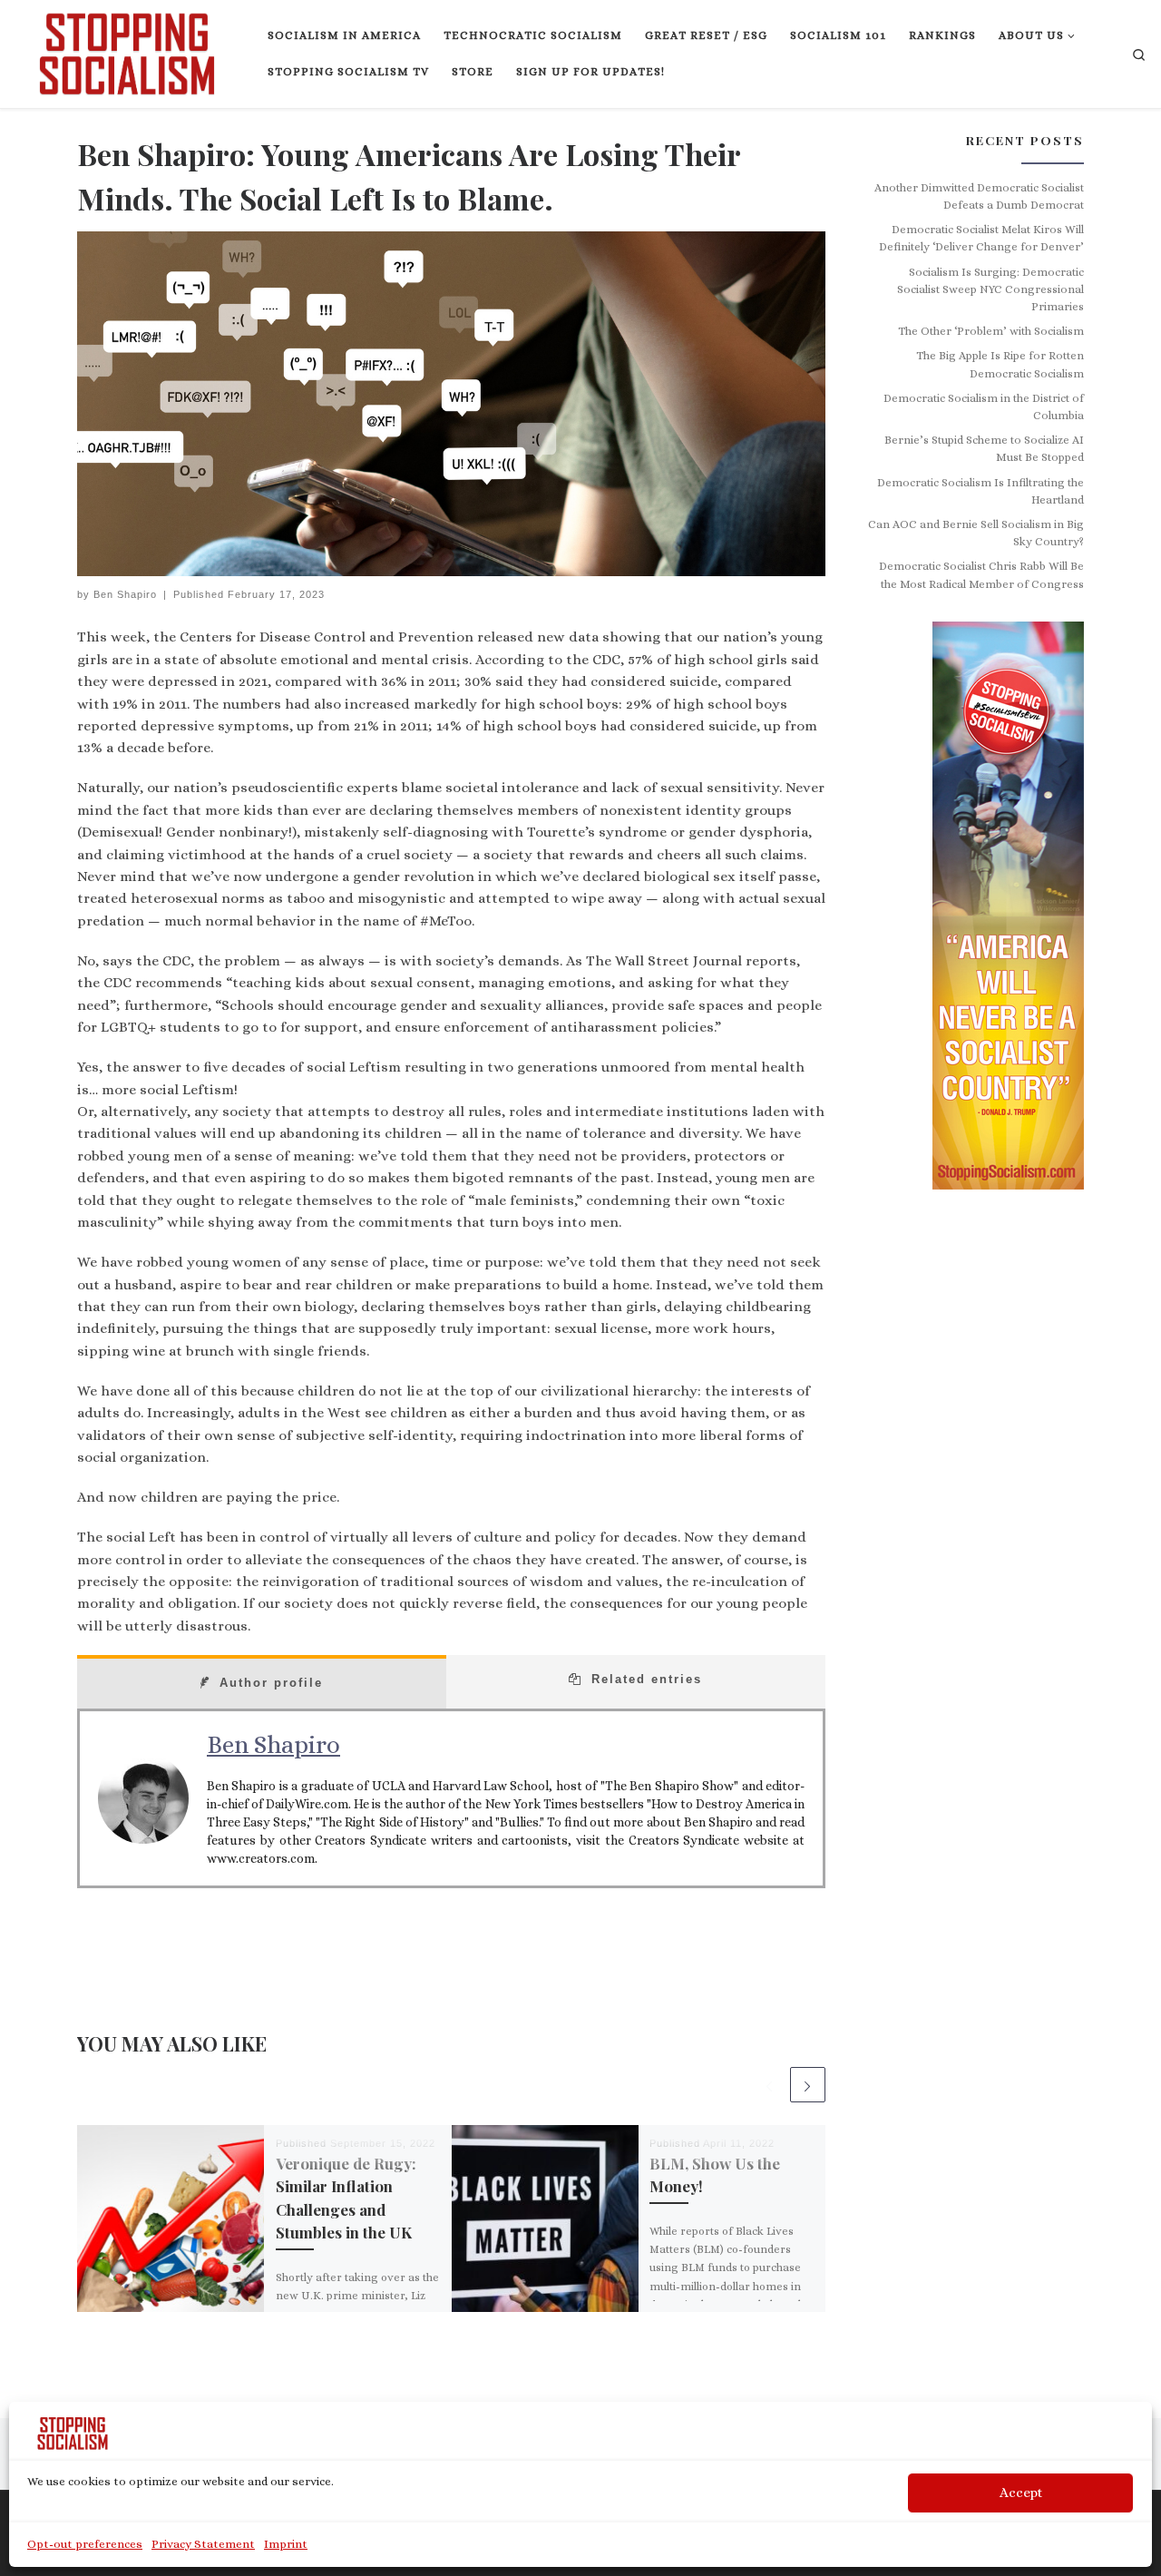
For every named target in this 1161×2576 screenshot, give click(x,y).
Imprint (286, 2544)
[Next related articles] (808, 2085)
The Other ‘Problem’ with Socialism (991, 331)
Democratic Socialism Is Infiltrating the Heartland (981, 491)
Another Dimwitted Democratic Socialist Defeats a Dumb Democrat (979, 196)
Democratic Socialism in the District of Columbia (984, 407)
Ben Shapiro (125, 594)
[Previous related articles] (769, 2085)
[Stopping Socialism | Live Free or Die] (127, 50)
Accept (1021, 2493)
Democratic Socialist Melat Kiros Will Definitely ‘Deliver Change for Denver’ (981, 238)
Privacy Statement (203, 2544)
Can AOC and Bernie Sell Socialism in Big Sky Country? (976, 533)
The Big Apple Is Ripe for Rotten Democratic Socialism (1000, 364)
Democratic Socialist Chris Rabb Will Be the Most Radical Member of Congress (981, 575)
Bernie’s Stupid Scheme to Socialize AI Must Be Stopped (984, 449)
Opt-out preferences (85, 2544)
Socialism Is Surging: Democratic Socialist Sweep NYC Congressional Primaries (990, 290)
